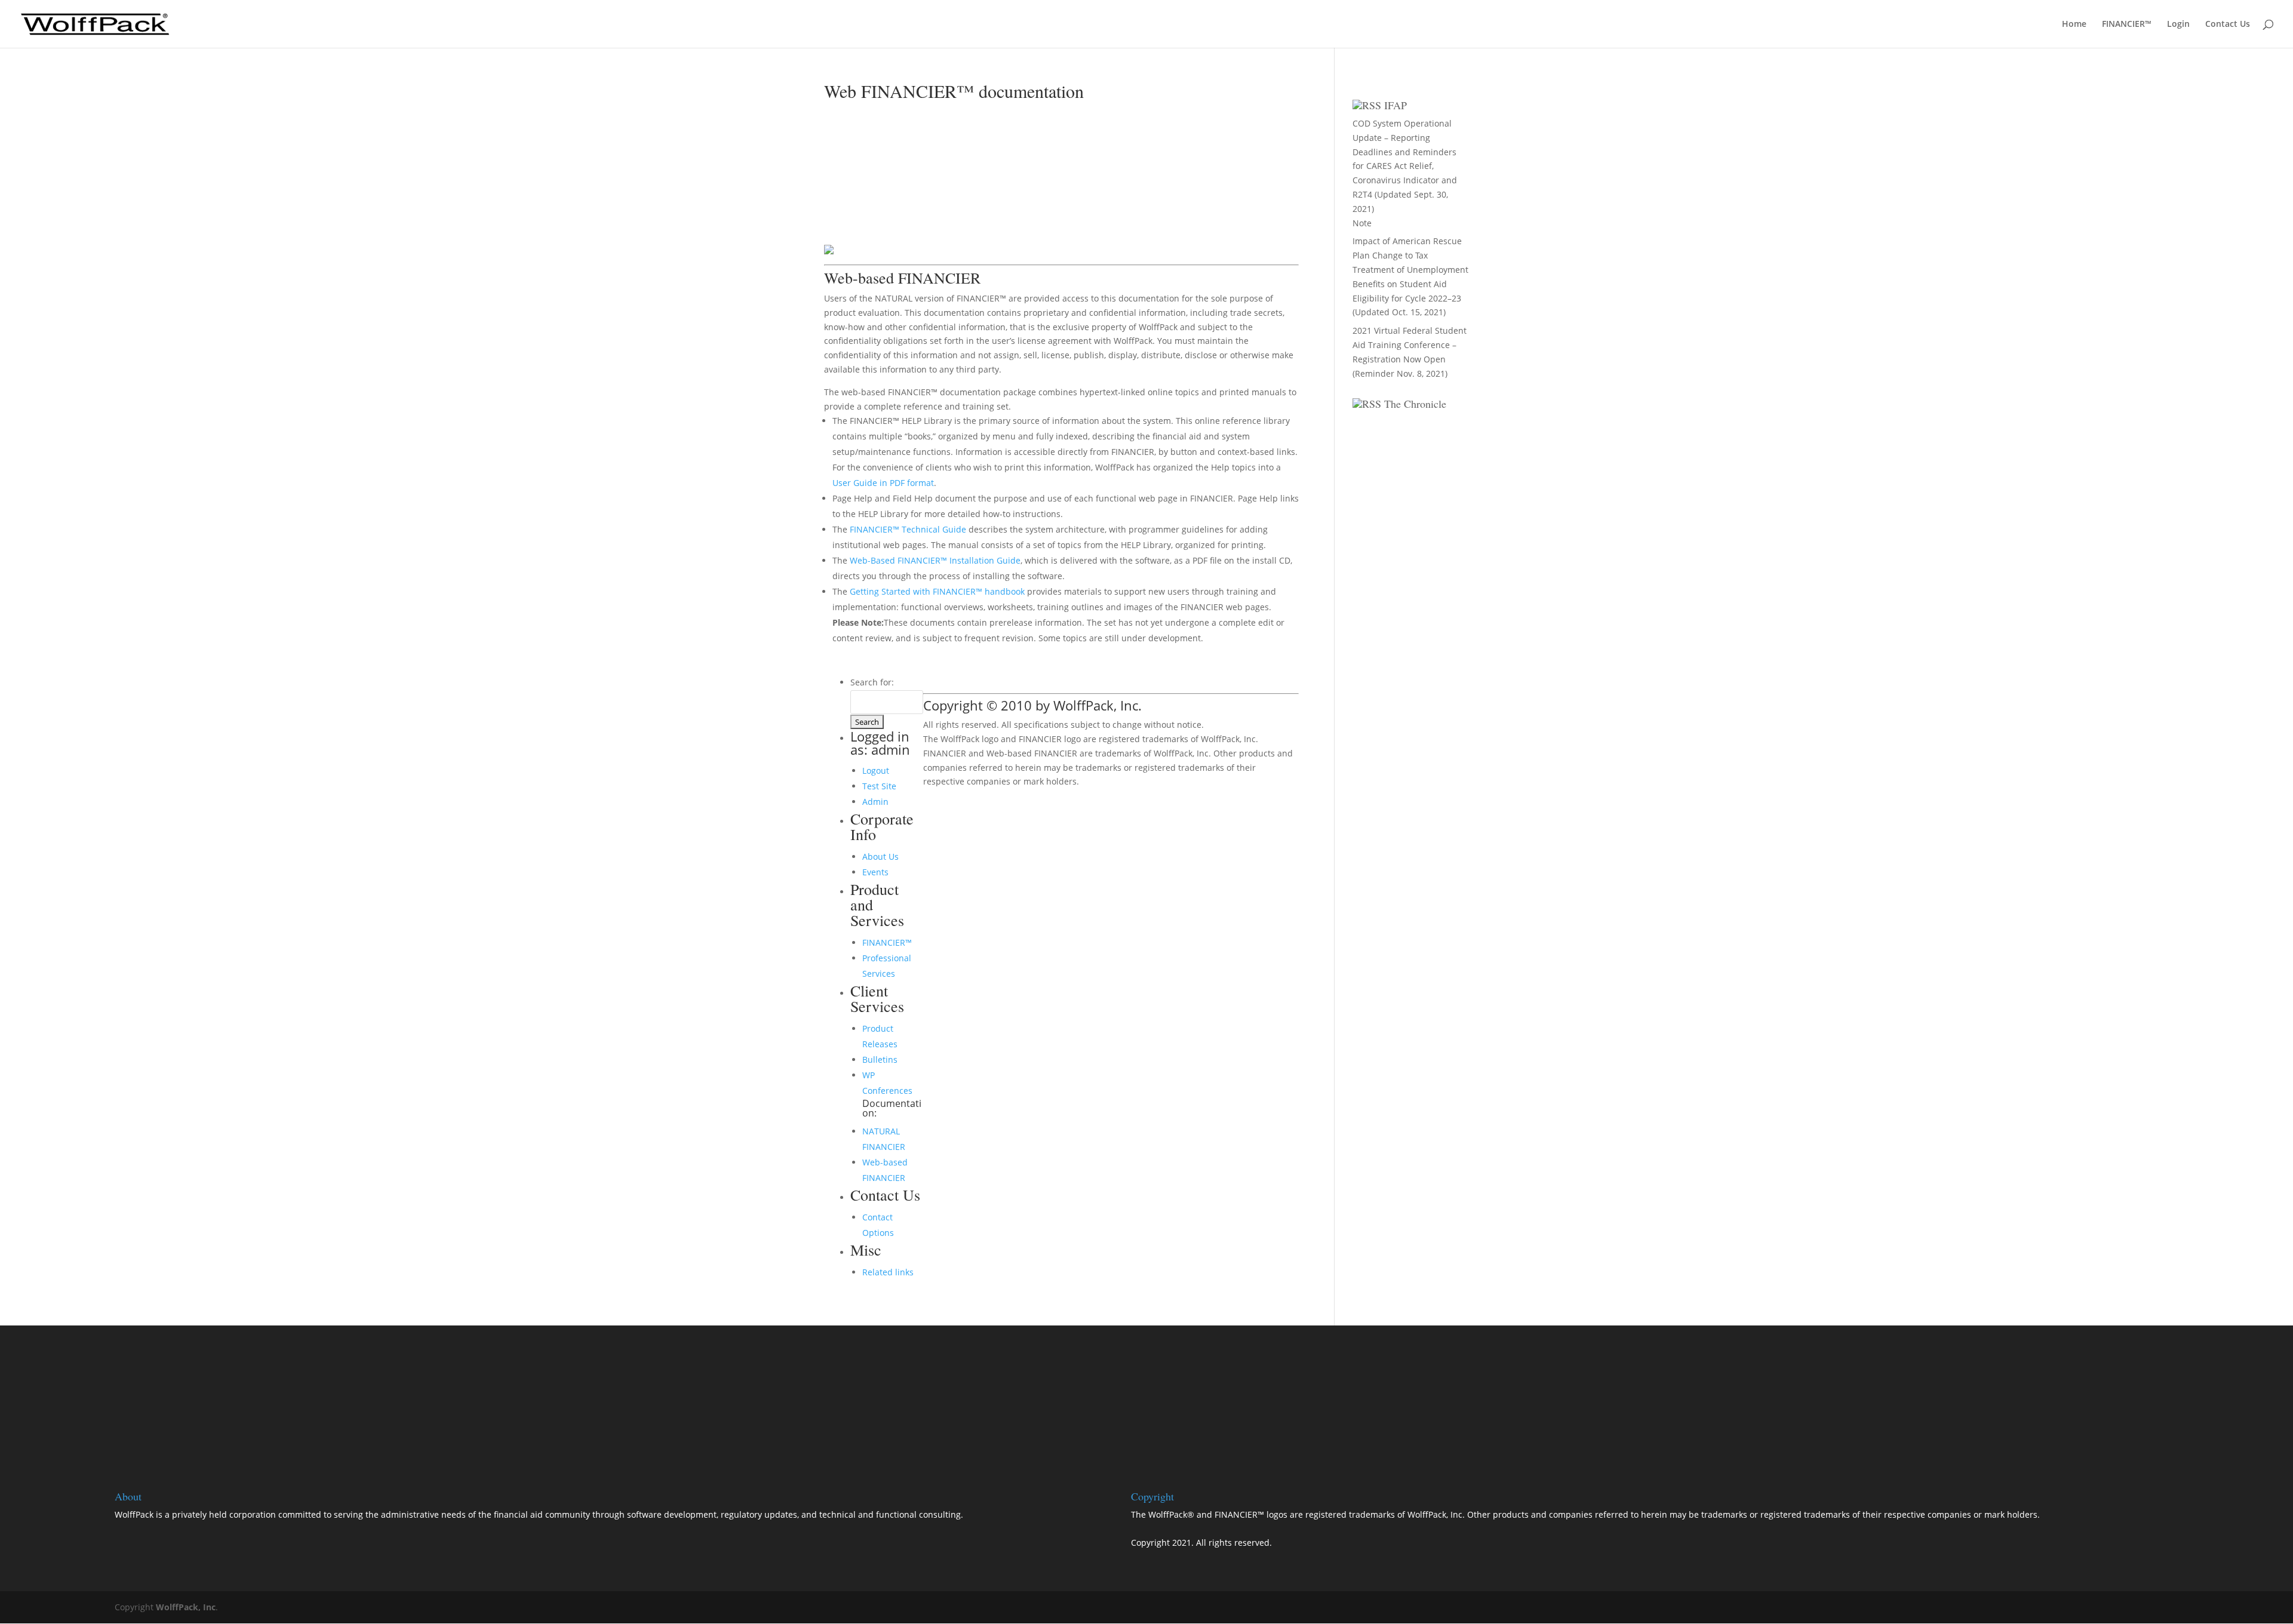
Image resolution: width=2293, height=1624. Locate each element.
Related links (888, 1272)
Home (2074, 24)
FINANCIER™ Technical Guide (909, 529)
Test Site (879, 786)
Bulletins (880, 1059)
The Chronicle (1415, 404)
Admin (875, 802)
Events (875, 872)
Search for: (872, 682)
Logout (876, 771)
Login (2178, 24)
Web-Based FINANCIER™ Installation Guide (935, 560)
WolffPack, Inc (186, 1607)
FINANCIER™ (2127, 24)
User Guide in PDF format (883, 483)
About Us (880, 856)
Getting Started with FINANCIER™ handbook (937, 591)
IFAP (1396, 105)
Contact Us (2228, 24)
